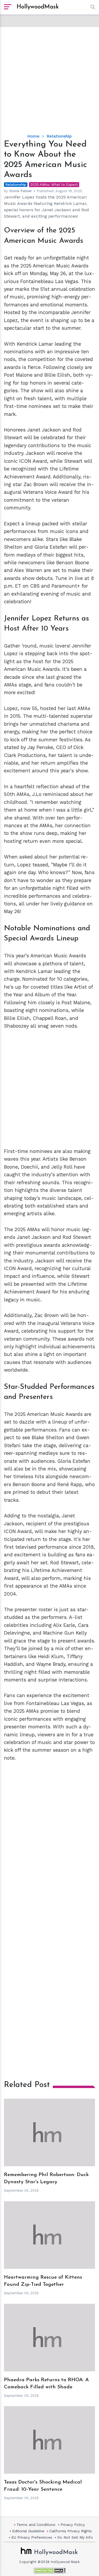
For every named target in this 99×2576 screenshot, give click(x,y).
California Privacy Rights (71, 2531)
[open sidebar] (8, 7)
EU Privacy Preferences (32, 2537)
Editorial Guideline (28, 2531)
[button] (91, 7)
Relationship (59, 136)
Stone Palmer (21, 191)
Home (33, 136)
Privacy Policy (73, 2525)
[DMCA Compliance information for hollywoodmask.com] (50, 2571)
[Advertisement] (49, 76)
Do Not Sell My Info (75, 2537)
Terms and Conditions (36, 2525)
